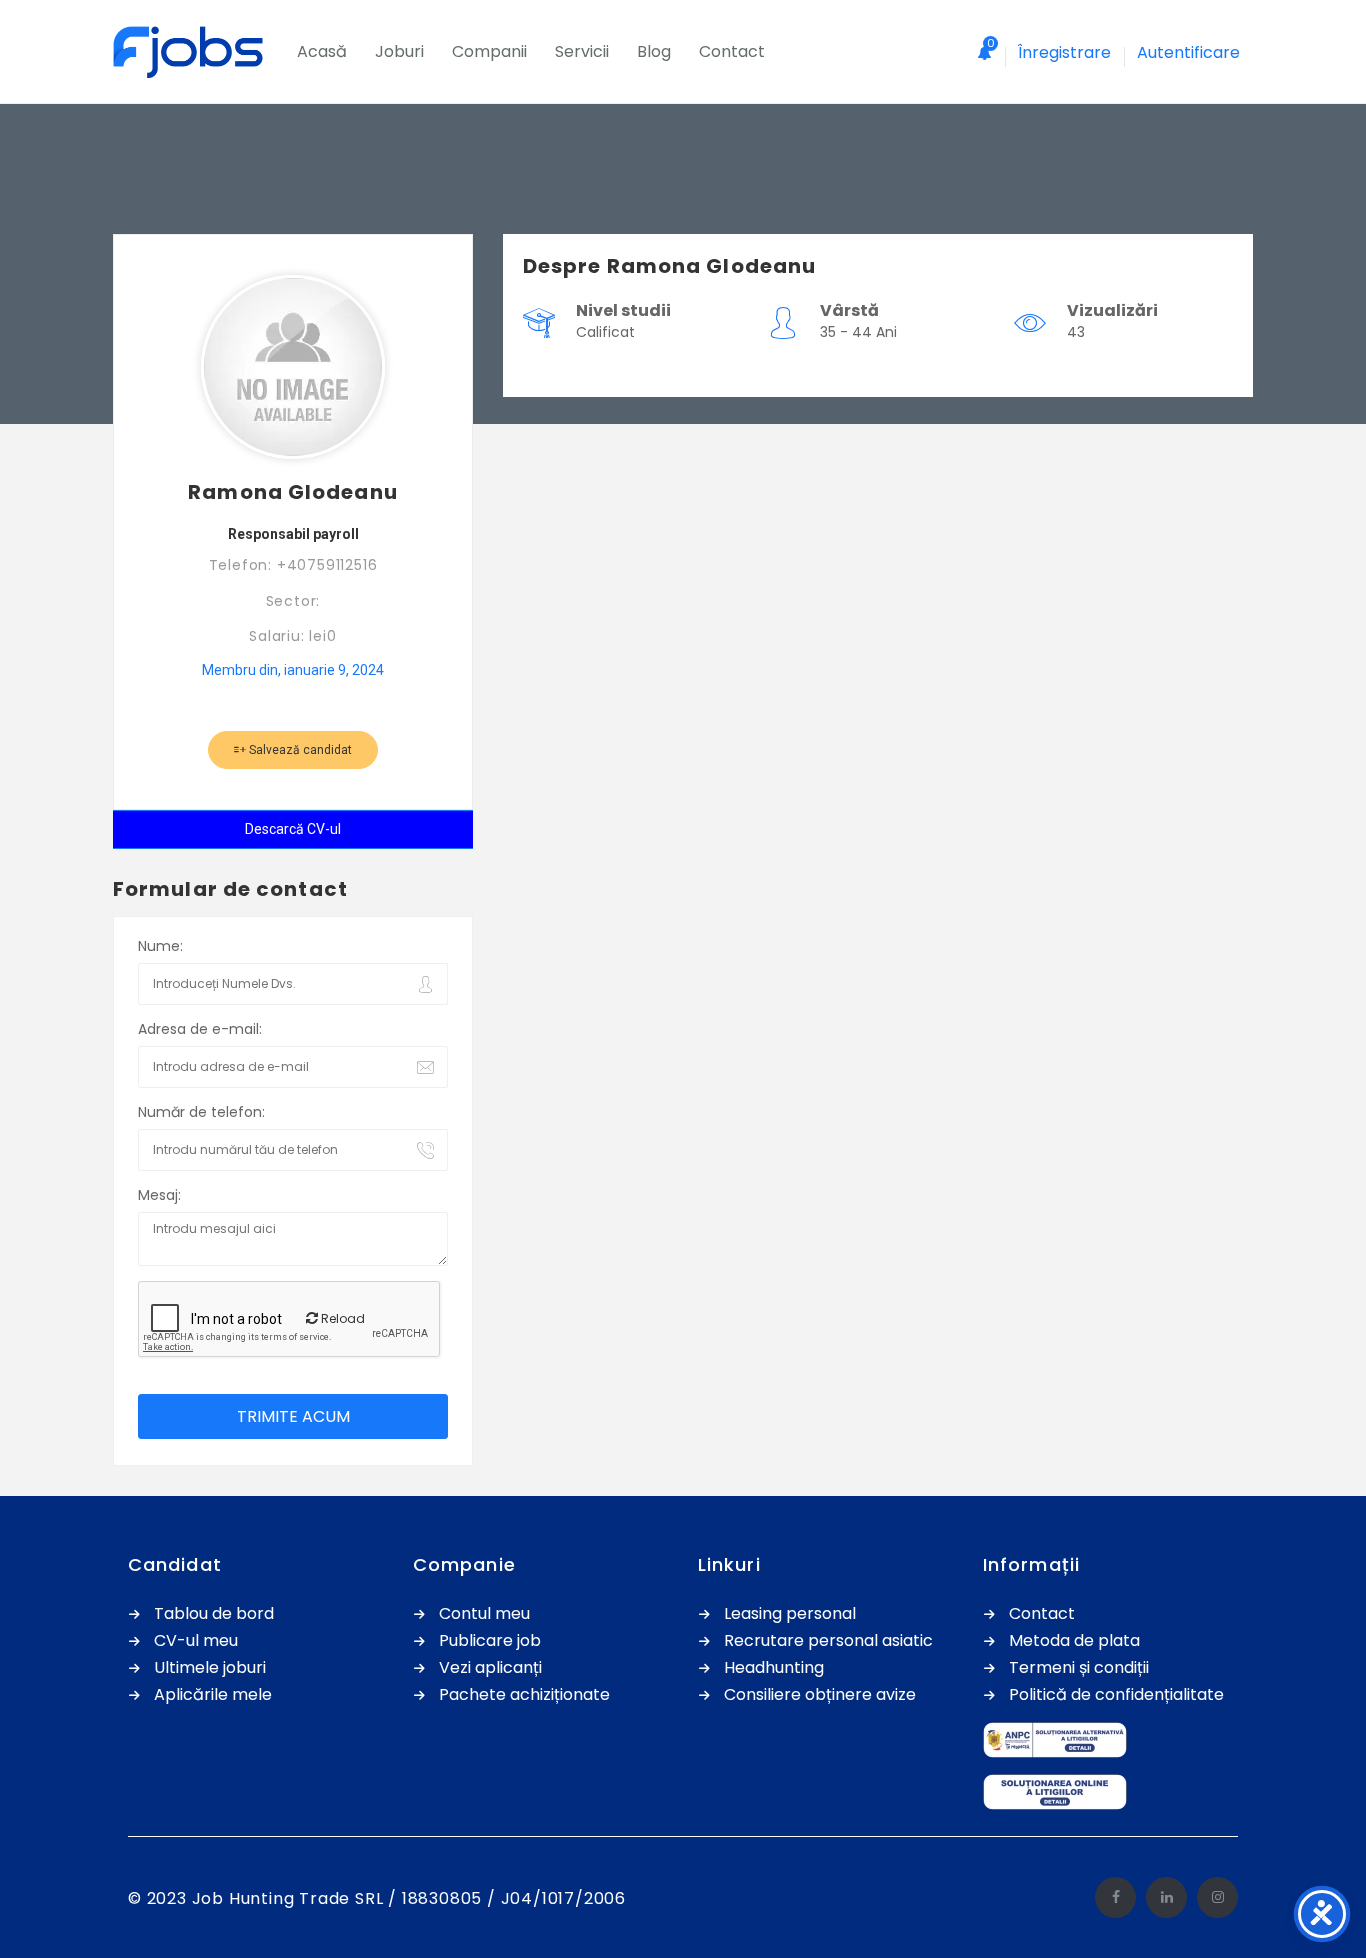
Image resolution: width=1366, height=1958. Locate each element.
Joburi (399, 51)
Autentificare (1188, 52)
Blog (654, 51)
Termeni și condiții (1079, 1668)
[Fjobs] (198, 52)
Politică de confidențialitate (1116, 1695)
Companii (489, 51)
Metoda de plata (1074, 1641)
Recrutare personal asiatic (828, 1641)
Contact (732, 51)
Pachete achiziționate (524, 1695)
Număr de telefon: (201, 1112)
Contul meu (484, 1614)
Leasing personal (790, 1614)
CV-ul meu (196, 1641)
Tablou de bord (214, 1614)
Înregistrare (1064, 52)
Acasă (322, 51)
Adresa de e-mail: (200, 1029)
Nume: (160, 946)
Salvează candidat (299, 750)
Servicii (582, 51)
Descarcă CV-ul (293, 829)
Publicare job (490, 1641)
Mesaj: (159, 1195)
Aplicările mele (213, 1695)
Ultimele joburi (210, 1668)
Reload (341, 1318)
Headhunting (774, 1668)
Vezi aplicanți (490, 1668)
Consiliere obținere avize (820, 1695)
